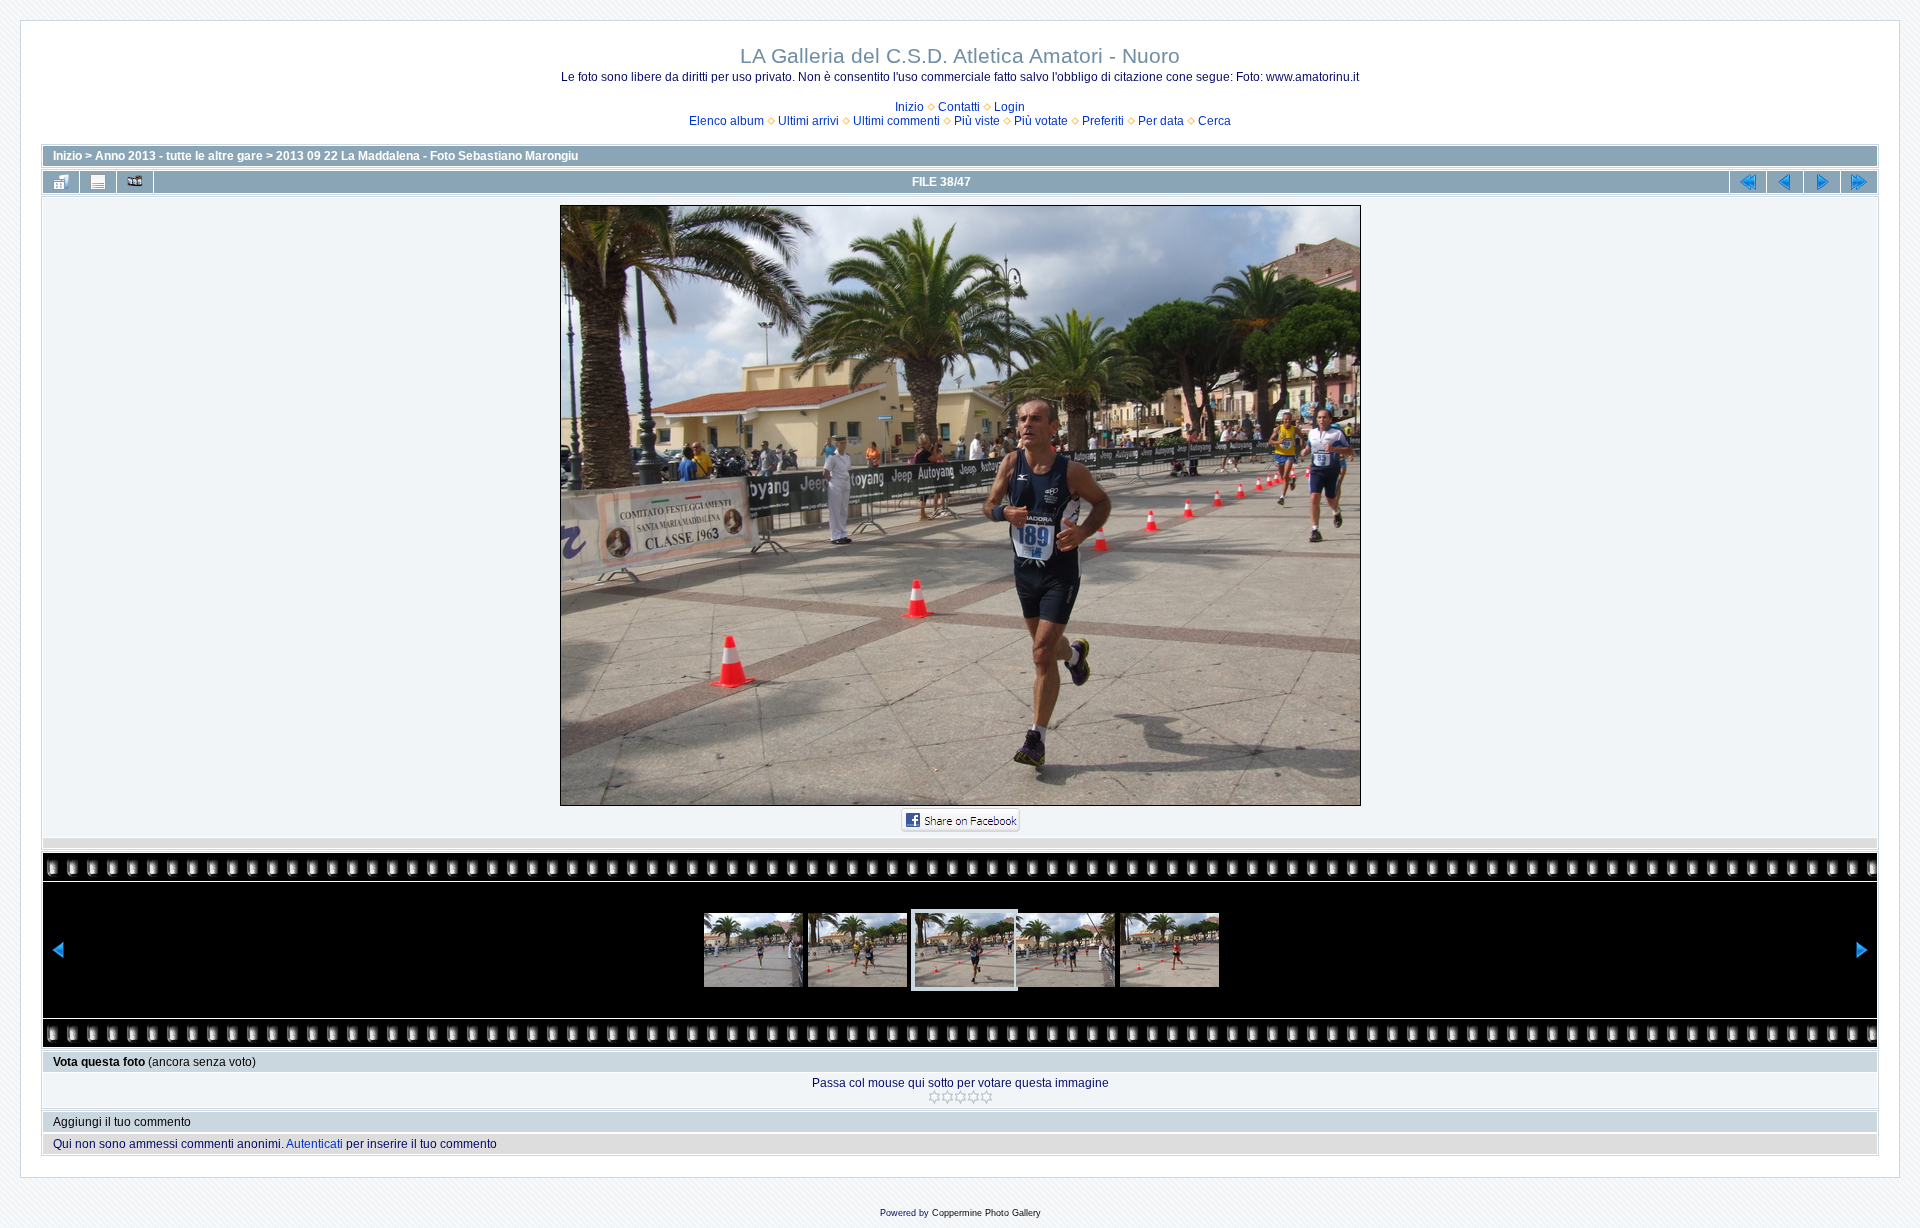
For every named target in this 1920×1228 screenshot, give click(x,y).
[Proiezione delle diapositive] (135, 182)
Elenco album (726, 121)
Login (1009, 107)
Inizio (909, 107)
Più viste (977, 121)
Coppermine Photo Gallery (986, 1213)
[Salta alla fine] (1859, 182)
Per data (1161, 121)
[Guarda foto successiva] (1822, 182)
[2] (947, 1097)
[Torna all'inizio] (1748, 182)
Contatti (959, 107)
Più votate (1041, 121)
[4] (973, 1097)
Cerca (1214, 121)
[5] (986, 1097)
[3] (960, 1097)
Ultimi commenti (896, 121)
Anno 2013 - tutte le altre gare (179, 156)
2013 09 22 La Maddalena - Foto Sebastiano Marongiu (427, 156)
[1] (934, 1097)
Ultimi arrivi (808, 121)
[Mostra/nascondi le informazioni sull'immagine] (98, 182)
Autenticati (314, 1144)
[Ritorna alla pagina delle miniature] (61, 182)
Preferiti (1103, 121)
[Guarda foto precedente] (1785, 182)
